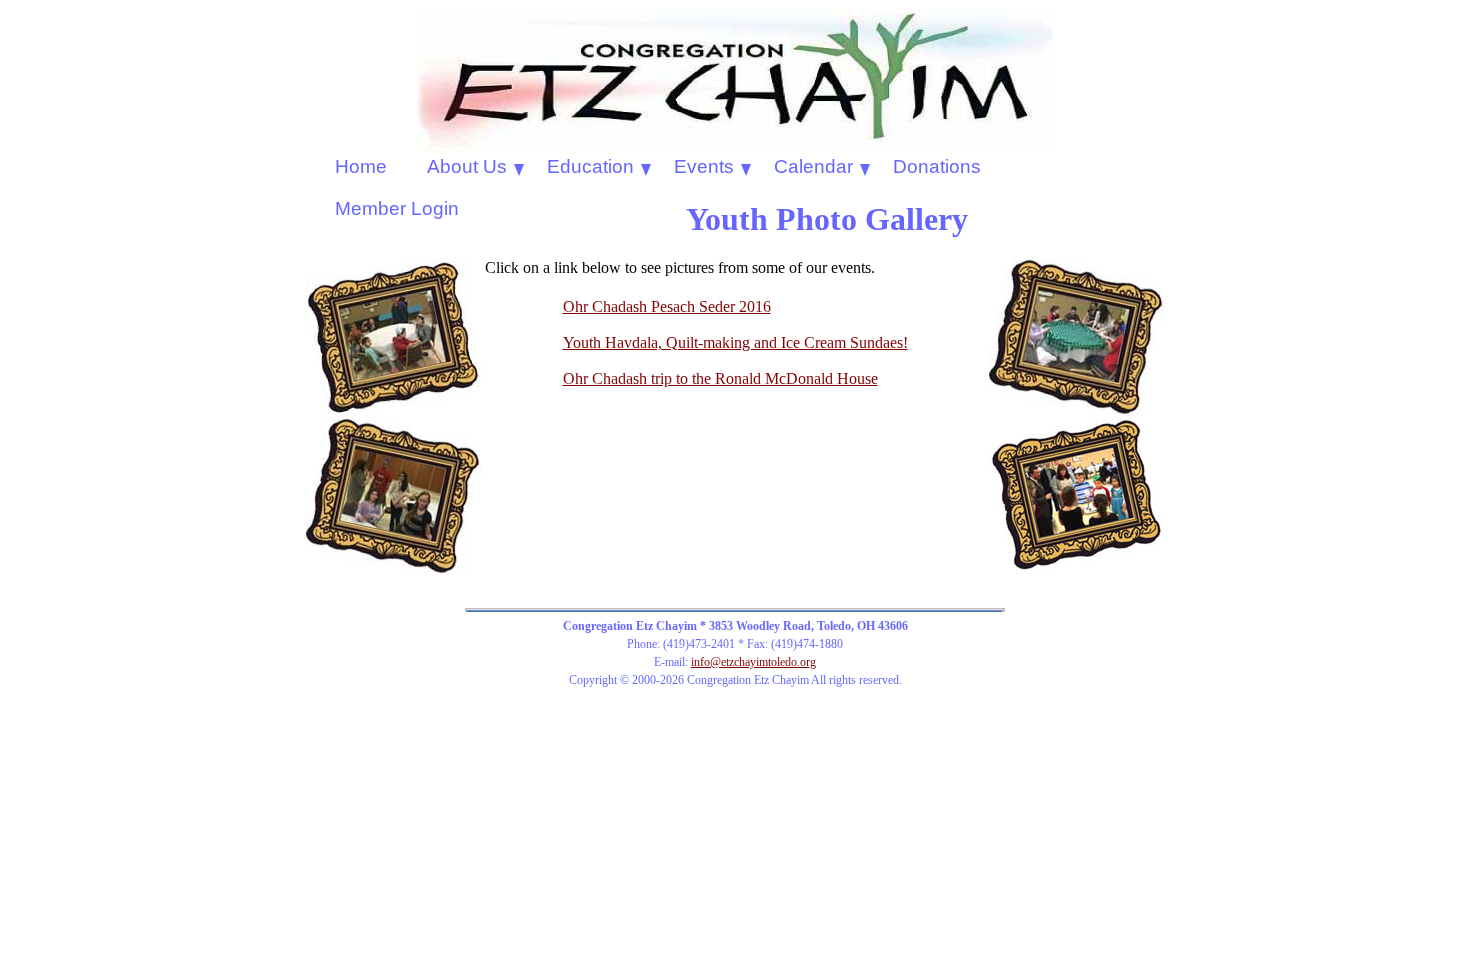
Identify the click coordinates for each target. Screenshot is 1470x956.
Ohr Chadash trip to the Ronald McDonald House (720, 378)
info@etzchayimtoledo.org (753, 662)
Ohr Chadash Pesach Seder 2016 (667, 306)
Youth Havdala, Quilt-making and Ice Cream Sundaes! (735, 342)
